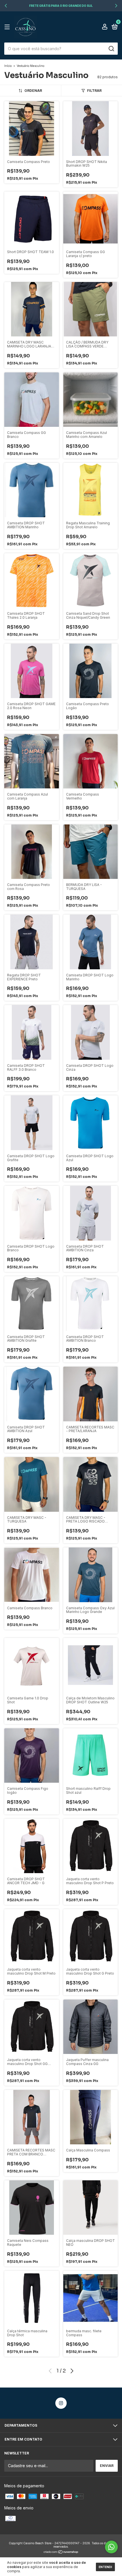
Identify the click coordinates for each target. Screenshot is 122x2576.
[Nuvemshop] (61, 2552)
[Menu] (8, 27)
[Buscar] (111, 49)
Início (8, 66)
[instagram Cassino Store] (61, 2403)
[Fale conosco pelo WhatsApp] (111, 2547)
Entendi (105, 2567)
